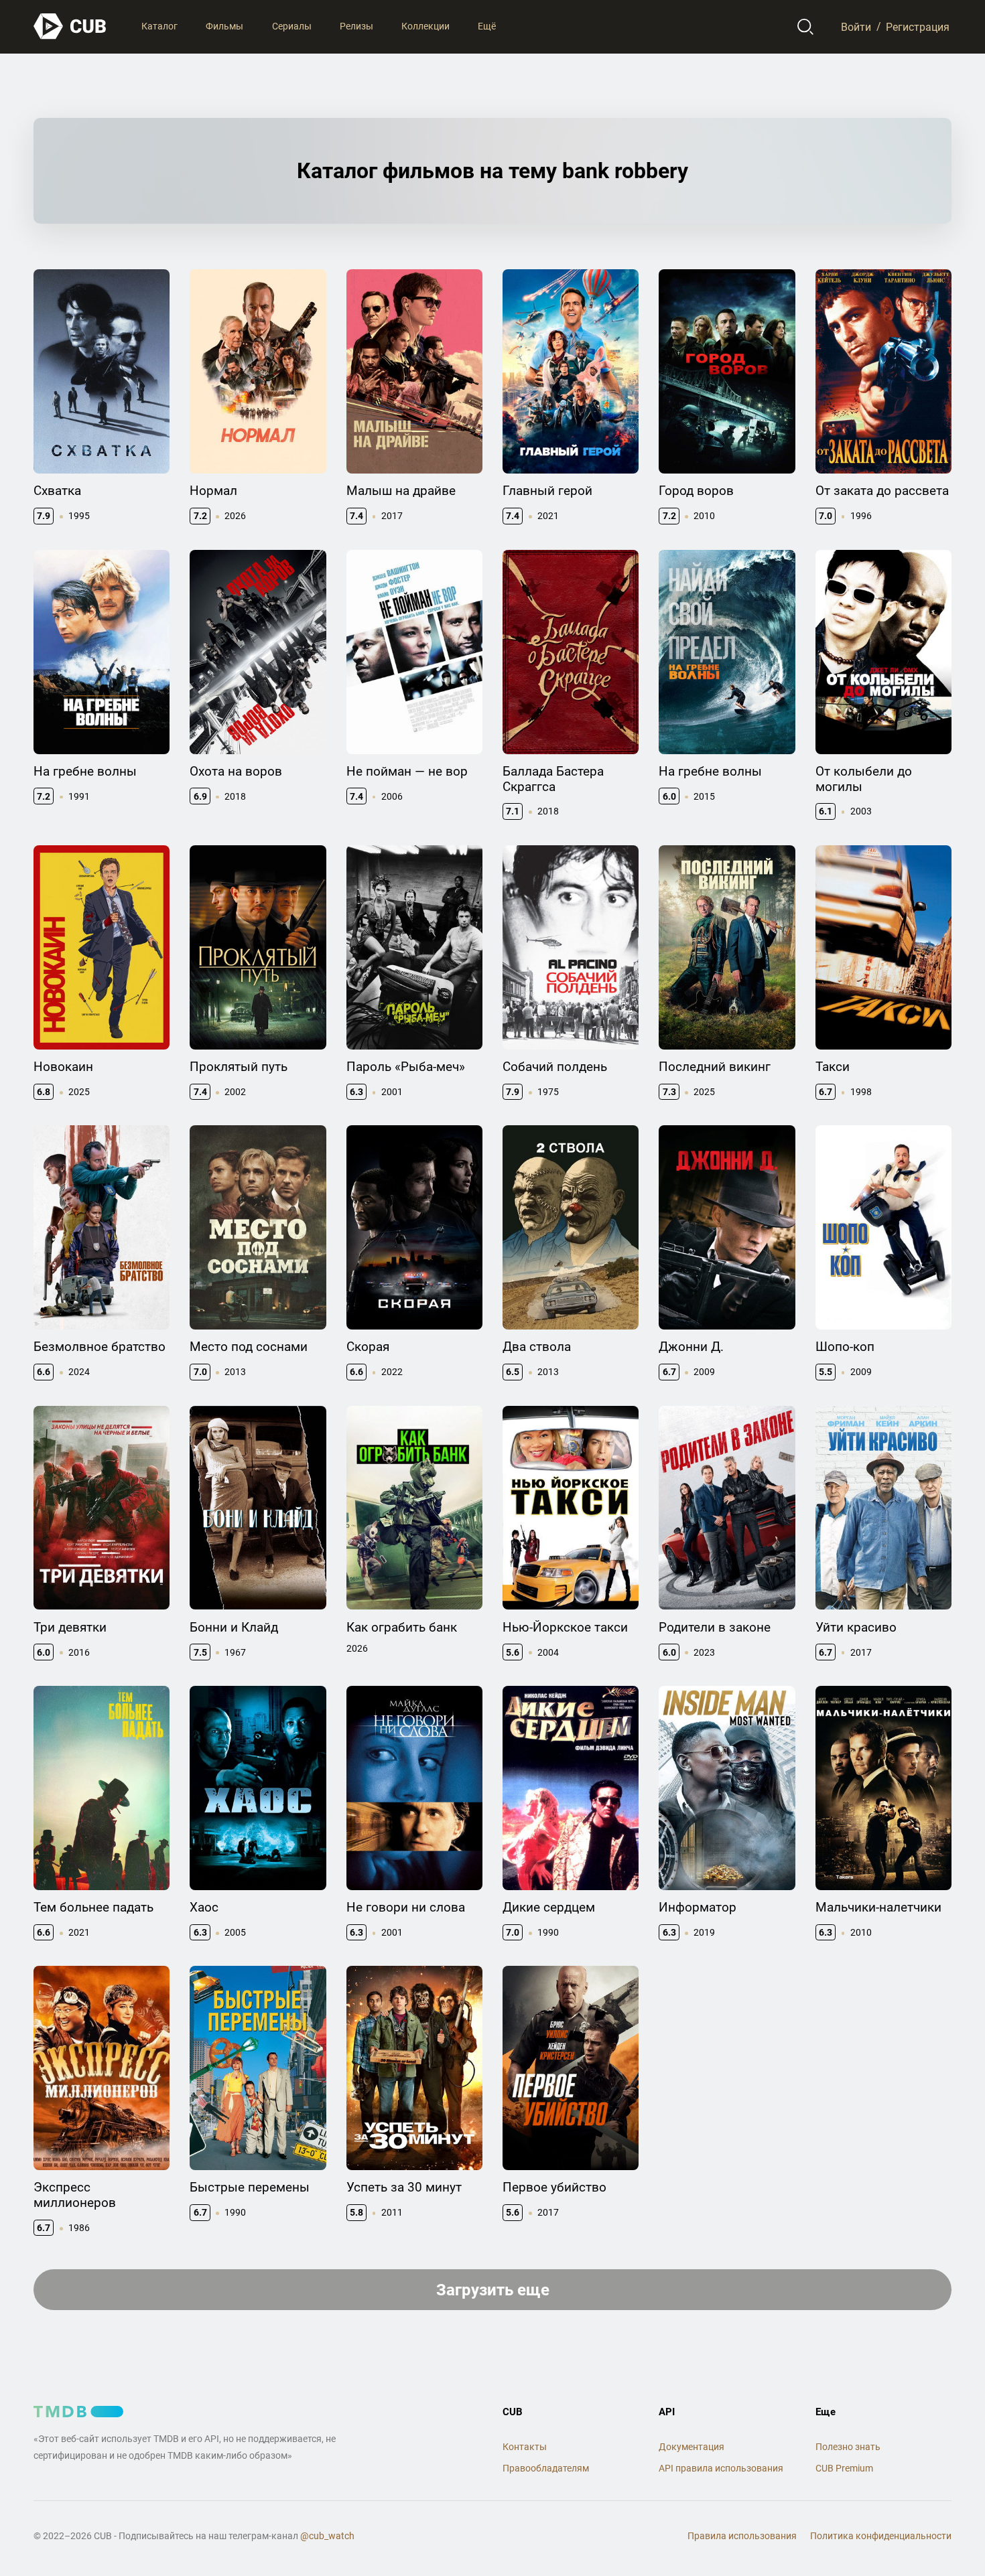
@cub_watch (327, 2536)
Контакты (525, 2447)
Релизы (356, 26)
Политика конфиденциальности (881, 2536)
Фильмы (224, 26)
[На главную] (70, 26)
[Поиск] (806, 27)
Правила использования (742, 2536)
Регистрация (918, 26)
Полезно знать (848, 2447)
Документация (692, 2447)
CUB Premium (844, 2468)
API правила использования (721, 2468)
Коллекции (425, 26)
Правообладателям (546, 2468)
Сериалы (292, 26)
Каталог (159, 26)
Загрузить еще (493, 2290)
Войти (856, 26)
